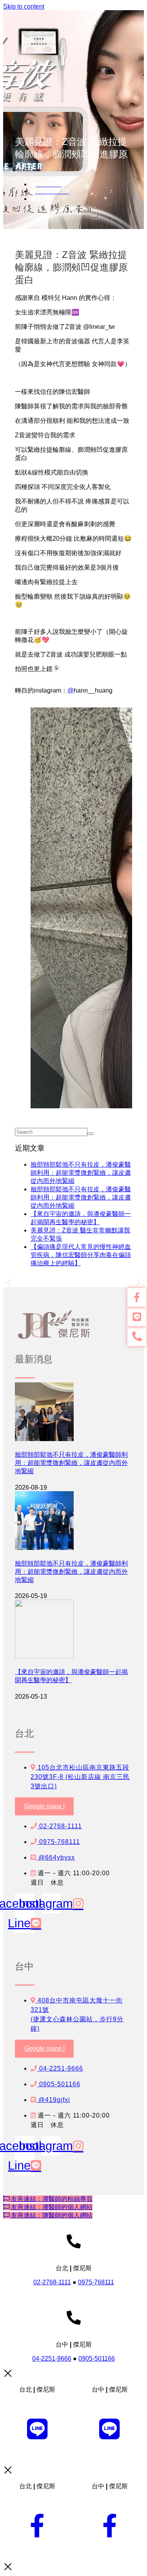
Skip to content (24, 6)
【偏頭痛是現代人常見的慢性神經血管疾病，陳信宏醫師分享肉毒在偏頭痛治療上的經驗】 (81, 1255)
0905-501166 (97, 2359)
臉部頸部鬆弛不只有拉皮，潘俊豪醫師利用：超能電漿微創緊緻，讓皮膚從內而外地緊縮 (81, 1173)
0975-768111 (96, 2282)
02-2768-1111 (52, 2282)
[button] (9, 1282)
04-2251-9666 (52, 2359)
